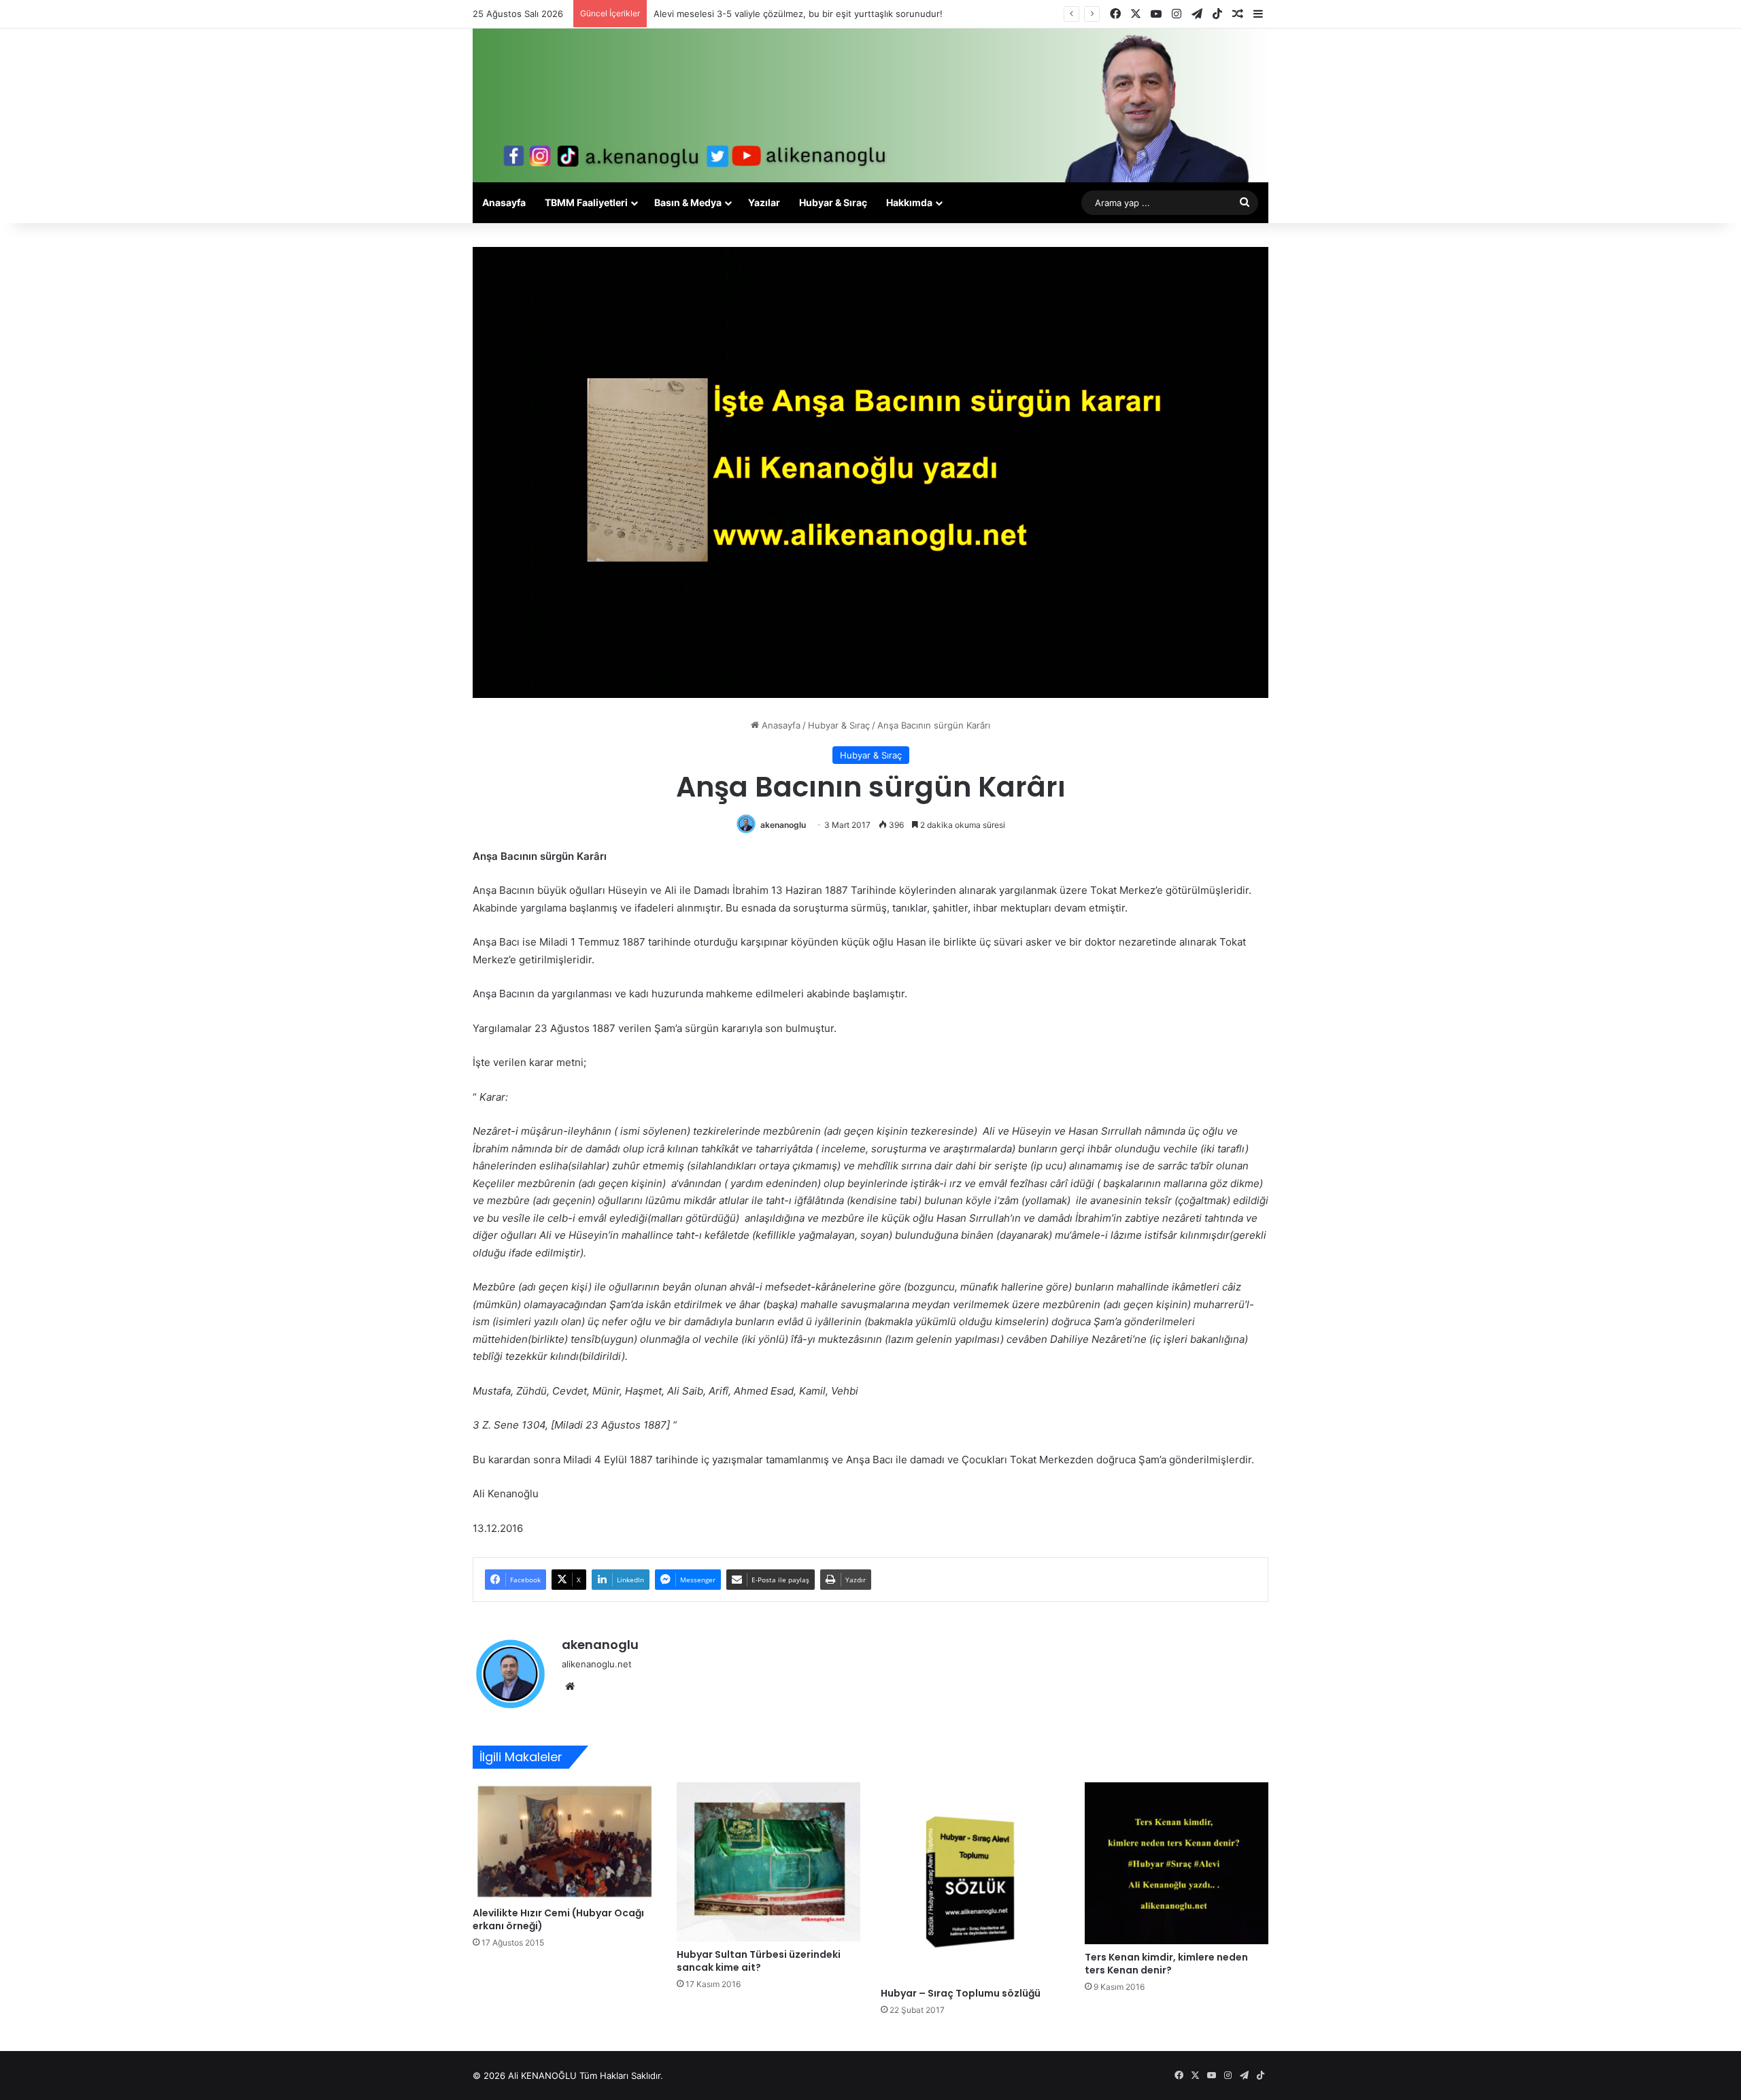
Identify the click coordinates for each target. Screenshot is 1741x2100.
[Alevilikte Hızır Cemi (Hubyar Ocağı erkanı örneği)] (564, 1841)
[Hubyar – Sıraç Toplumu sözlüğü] (973, 1881)
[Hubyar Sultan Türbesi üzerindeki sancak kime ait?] (768, 1862)
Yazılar (764, 202)
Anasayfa (504, 202)
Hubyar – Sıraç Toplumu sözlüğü (961, 1993)
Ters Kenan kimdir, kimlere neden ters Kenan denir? (1166, 1964)
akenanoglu (783, 825)
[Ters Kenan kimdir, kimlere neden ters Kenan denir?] (1177, 1864)
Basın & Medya (688, 202)
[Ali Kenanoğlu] (870, 105)
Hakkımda (909, 202)
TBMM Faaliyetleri (586, 202)
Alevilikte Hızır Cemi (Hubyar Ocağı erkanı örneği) (558, 1919)
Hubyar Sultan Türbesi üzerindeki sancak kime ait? (759, 1961)
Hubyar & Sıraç (833, 202)
